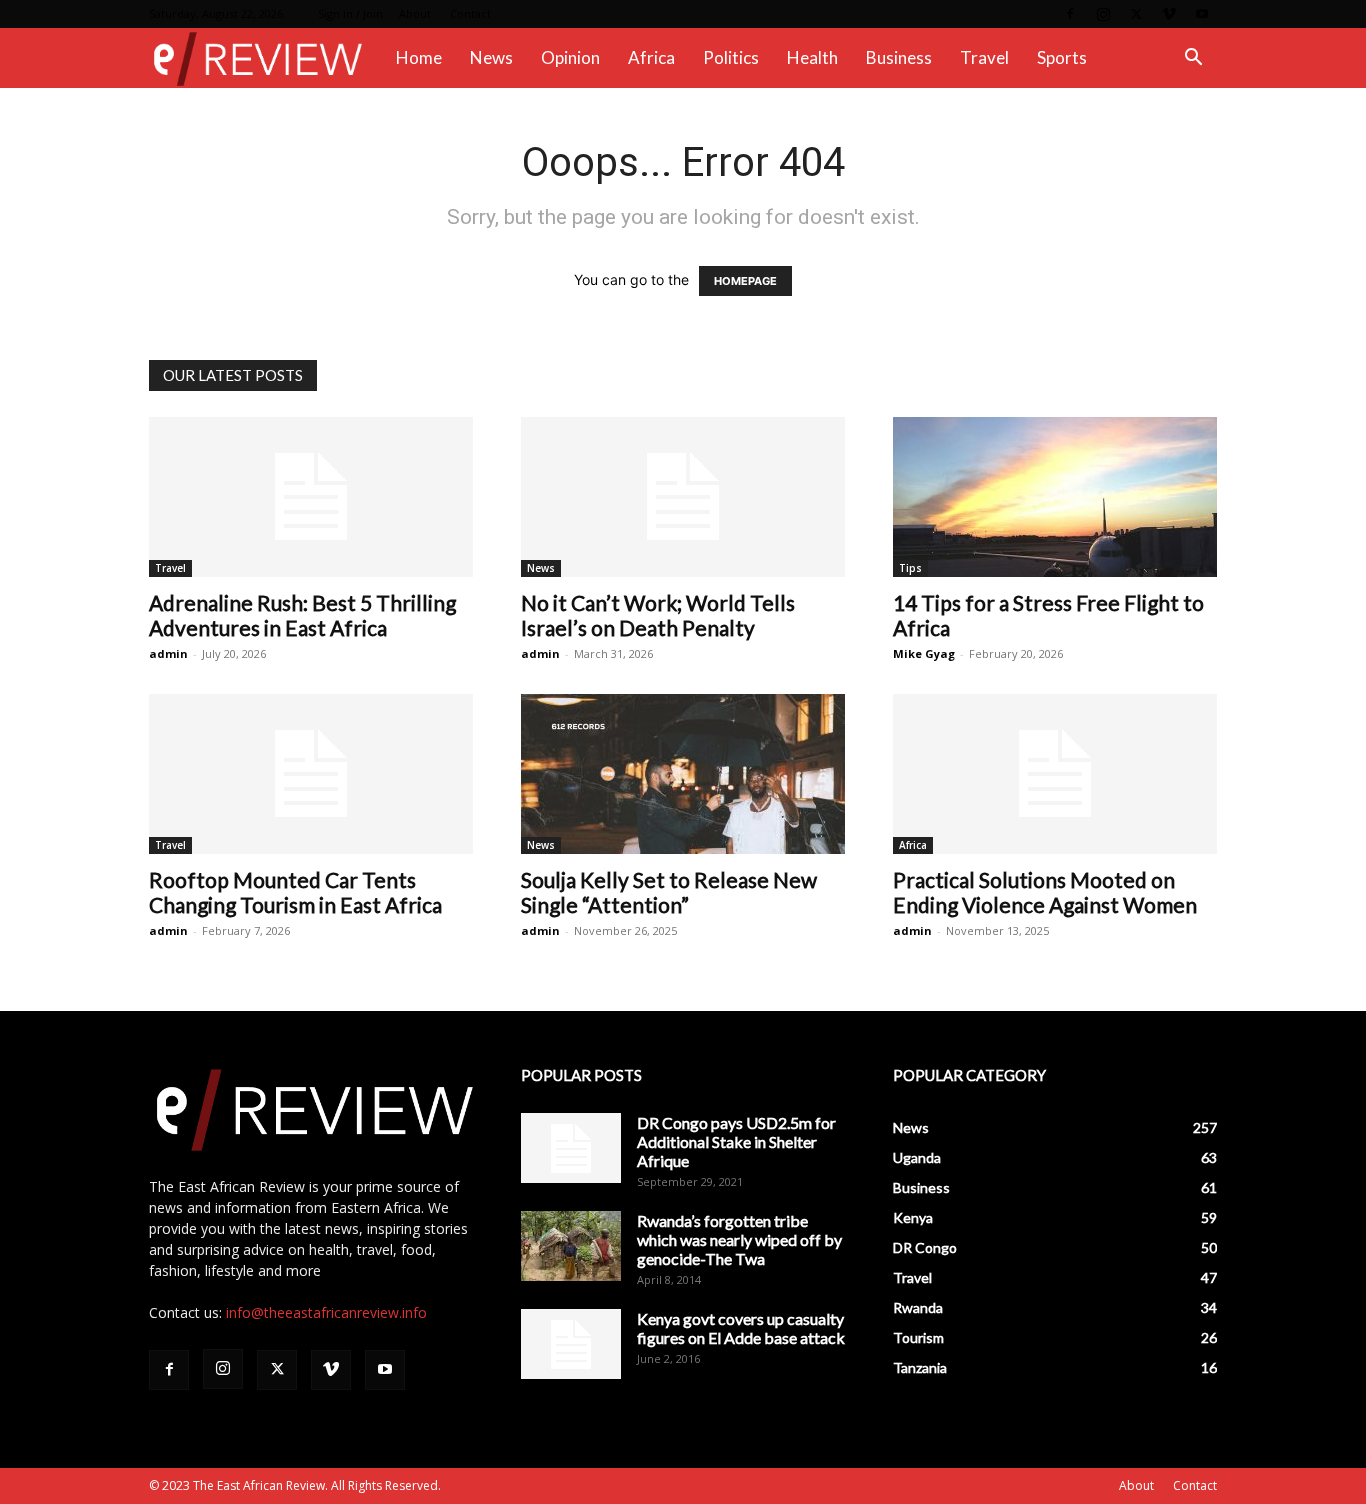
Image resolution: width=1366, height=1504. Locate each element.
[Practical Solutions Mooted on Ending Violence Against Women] (1055, 774)
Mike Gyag (924, 653)
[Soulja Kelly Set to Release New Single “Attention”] (683, 774)
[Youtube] (1202, 14)
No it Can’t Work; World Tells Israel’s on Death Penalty (658, 615)
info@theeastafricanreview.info (326, 1312)
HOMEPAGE (745, 281)
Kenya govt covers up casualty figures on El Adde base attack (741, 1328)
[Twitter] (1136, 14)
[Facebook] (1070, 14)
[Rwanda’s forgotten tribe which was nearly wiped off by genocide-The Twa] (571, 1246)
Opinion (570, 57)
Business (899, 57)
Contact (470, 13)
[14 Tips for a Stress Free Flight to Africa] (1055, 497)
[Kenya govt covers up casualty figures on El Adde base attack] (571, 1344)
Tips (910, 568)
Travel (984, 57)
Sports (1062, 57)
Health (812, 57)
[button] (1193, 59)
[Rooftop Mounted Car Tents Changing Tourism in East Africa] (311, 774)
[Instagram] (1103, 14)
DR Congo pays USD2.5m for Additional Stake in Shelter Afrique (736, 1141)
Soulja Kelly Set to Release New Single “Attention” (669, 892)
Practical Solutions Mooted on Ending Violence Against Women (1045, 892)
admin (168, 653)
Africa (651, 57)
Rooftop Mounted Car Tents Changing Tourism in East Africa (295, 892)
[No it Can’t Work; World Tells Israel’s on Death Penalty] (683, 497)
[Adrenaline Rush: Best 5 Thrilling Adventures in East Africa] (311, 497)
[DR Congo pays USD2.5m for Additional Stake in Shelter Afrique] (571, 1148)
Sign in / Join (350, 13)
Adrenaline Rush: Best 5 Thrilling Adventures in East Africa (302, 615)
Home (419, 57)
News (491, 57)
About (415, 13)
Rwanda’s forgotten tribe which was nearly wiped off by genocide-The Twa (739, 1239)
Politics (731, 57)
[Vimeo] (1169, 14)
